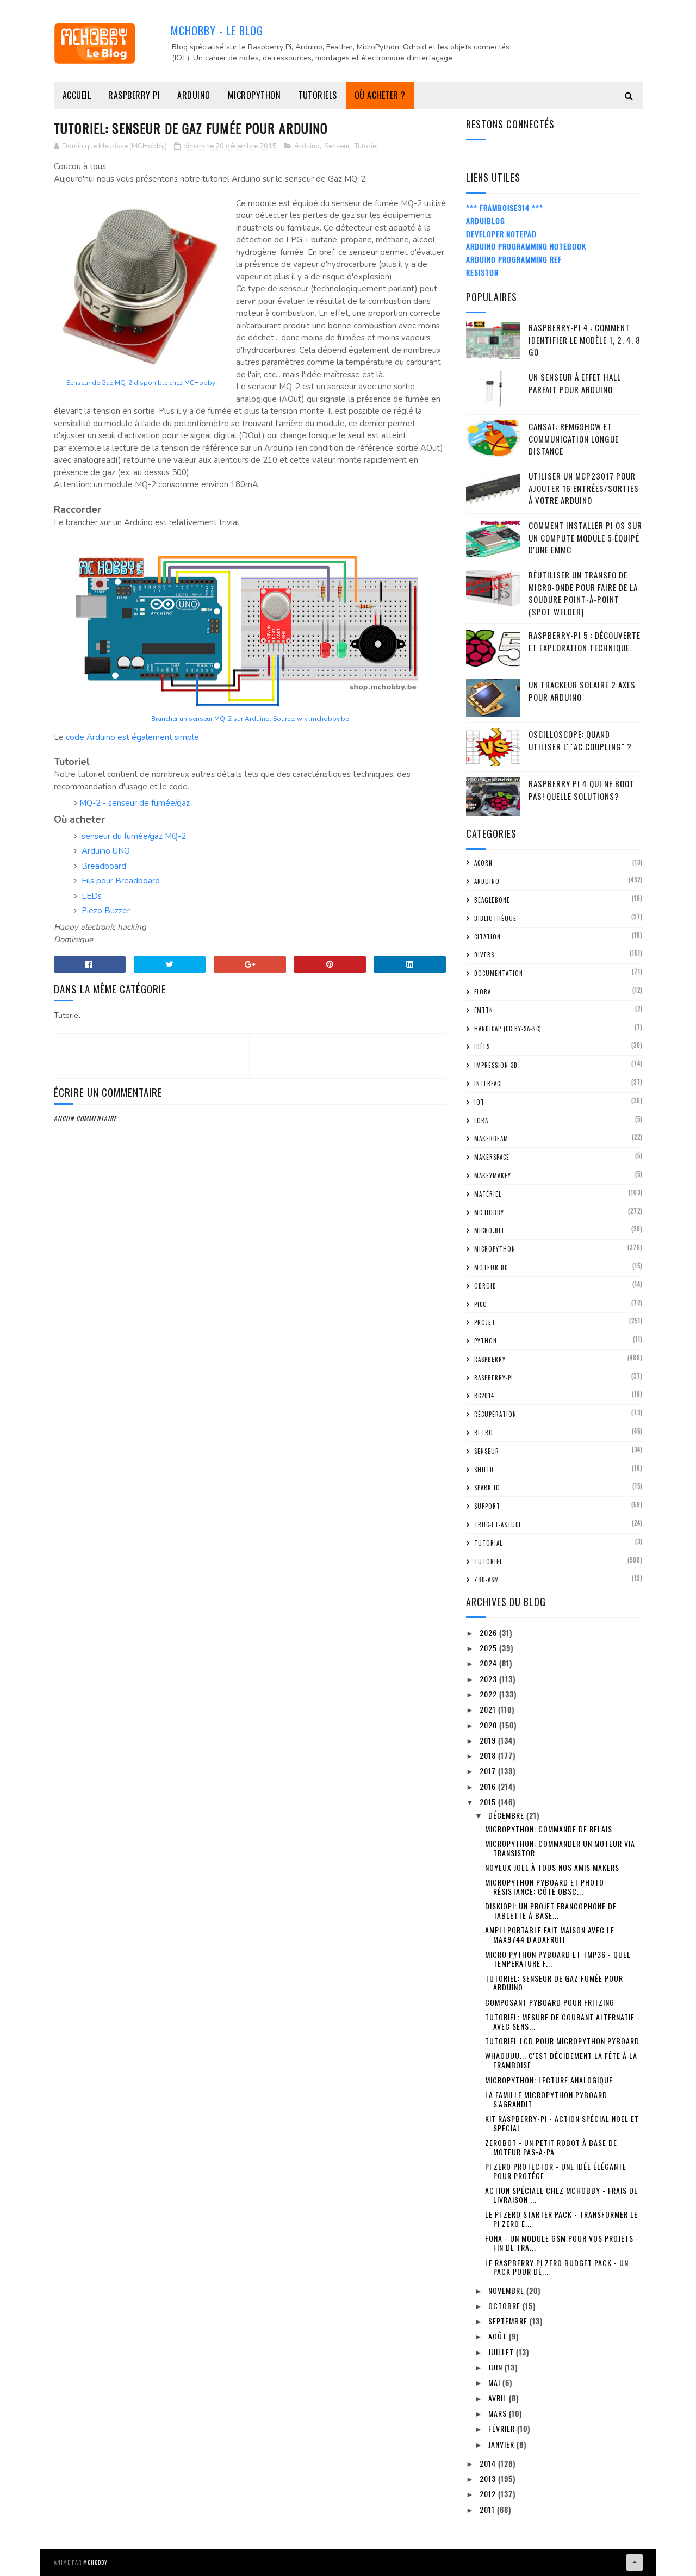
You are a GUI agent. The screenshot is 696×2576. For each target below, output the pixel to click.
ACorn (483, 863)
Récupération (495, 1414)
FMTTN (484, 1010)
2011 (488, 2509)
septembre (509, 2321)
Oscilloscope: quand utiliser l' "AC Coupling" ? (580, 740)
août (499, 2336)
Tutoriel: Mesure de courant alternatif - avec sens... (563, 2021)
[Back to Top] (635, 2562)
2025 (489, 1648)
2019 (489, 1740)
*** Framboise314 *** (505, 207)
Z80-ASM (487, 1579)
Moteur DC (491, 1267)
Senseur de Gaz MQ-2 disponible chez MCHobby (141, 383)
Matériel (488, 1194)
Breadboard (104, 866)
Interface (489, 1084)
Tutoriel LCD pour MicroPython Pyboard (562, 2041)
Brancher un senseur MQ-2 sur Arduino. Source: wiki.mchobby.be (250, 719)
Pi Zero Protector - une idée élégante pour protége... (556, 2171)
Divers (484, 955)
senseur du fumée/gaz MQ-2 (134, 836)
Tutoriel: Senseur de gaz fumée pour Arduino (554, 1983)
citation (487, 937)
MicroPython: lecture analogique (549, 2080)
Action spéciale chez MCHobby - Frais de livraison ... (561, 2195)
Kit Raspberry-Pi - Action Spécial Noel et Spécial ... (562, 2123)
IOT (479, 1102)
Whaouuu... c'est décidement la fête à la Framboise (561, 2060)
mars (499, 2413)
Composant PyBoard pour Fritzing (550, 2002)
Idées (482, 1047)
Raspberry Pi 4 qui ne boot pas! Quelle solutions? (582, 790)
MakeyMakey (493, 1175)
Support (487, 1506)
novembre (507, 2290)
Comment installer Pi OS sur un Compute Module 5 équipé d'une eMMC (585, 537)
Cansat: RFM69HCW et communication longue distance (574, 438)
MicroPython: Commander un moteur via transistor (560, 1848)
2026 (489, 1632)
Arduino (194, 95)
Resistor (482, 272)
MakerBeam (491, 1138)
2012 (489, 2494)
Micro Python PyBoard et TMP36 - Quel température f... (558, 1959)
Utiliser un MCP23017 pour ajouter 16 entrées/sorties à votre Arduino (584, 488)
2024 (489, 1663)
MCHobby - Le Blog (217, 30)
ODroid (485, 1286)
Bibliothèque (495, 918)
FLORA (483, 992)
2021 (489, 1709)
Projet (485, 1322)
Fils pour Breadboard (121, 881)
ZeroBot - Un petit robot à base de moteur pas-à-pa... (551, 2147)
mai (495, 2382)
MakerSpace (492, 1157)
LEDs (92, 896)
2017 (489, 1771)
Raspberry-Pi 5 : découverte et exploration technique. (585, 641)
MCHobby (95, 2562)
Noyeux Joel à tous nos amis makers (552, 1867)
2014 (489, 2463)
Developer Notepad (501, 234)
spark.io (487, 1488)
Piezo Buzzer (106, 911)
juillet (502, 2352)
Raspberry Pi (134, 95)
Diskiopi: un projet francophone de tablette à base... (551, 1911)
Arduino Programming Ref (514, 259)
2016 (489, 1786)
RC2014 (484, 1396)
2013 (489, 2478)
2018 (489, 1755)
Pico (481, 1304)
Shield (484, 1470)
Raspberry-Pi (494, 1378)
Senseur (337, 146)
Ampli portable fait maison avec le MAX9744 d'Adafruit (550, 1934)
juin (496, 2367)
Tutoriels (318, 95)
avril (499, 2398)
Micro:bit (489, 1230)
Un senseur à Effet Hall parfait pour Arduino (575, 383)
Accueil (77, 95)
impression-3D (496, 1065)
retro (484, 1433)
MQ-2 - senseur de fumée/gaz (135, 803)
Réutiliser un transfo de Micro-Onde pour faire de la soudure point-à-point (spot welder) (583, 593)
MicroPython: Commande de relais (549, 1829)
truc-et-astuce (498, 1525)
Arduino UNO (106, 851)
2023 (489, 1679)
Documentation (499, 973)
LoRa (481, 1121)
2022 (489, 1694)
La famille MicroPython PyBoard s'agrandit (546, 2099)
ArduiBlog (486, 220)
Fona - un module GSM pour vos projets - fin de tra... (562, 2243)
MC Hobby (489, 1212)
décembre (507, 1815)
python (486, 1341)
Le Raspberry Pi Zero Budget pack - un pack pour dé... (557, 2267)
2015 (489, 1802)
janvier (502, 2444)
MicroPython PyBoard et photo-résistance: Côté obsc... (546, 1887)
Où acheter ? (380, 95)
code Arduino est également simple (132, 737)
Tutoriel (366, 146)
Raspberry (490, 1359)
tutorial (488, 1543)
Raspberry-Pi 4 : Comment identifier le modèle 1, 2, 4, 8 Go (585, 340)
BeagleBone (492, 900)
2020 (489, 1725)
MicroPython (254, 95)
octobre (505, 2306)
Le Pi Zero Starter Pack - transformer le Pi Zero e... (561, 2219)
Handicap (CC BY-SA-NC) (508, 1029)
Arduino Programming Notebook (526, 246)
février (503, 2428)
